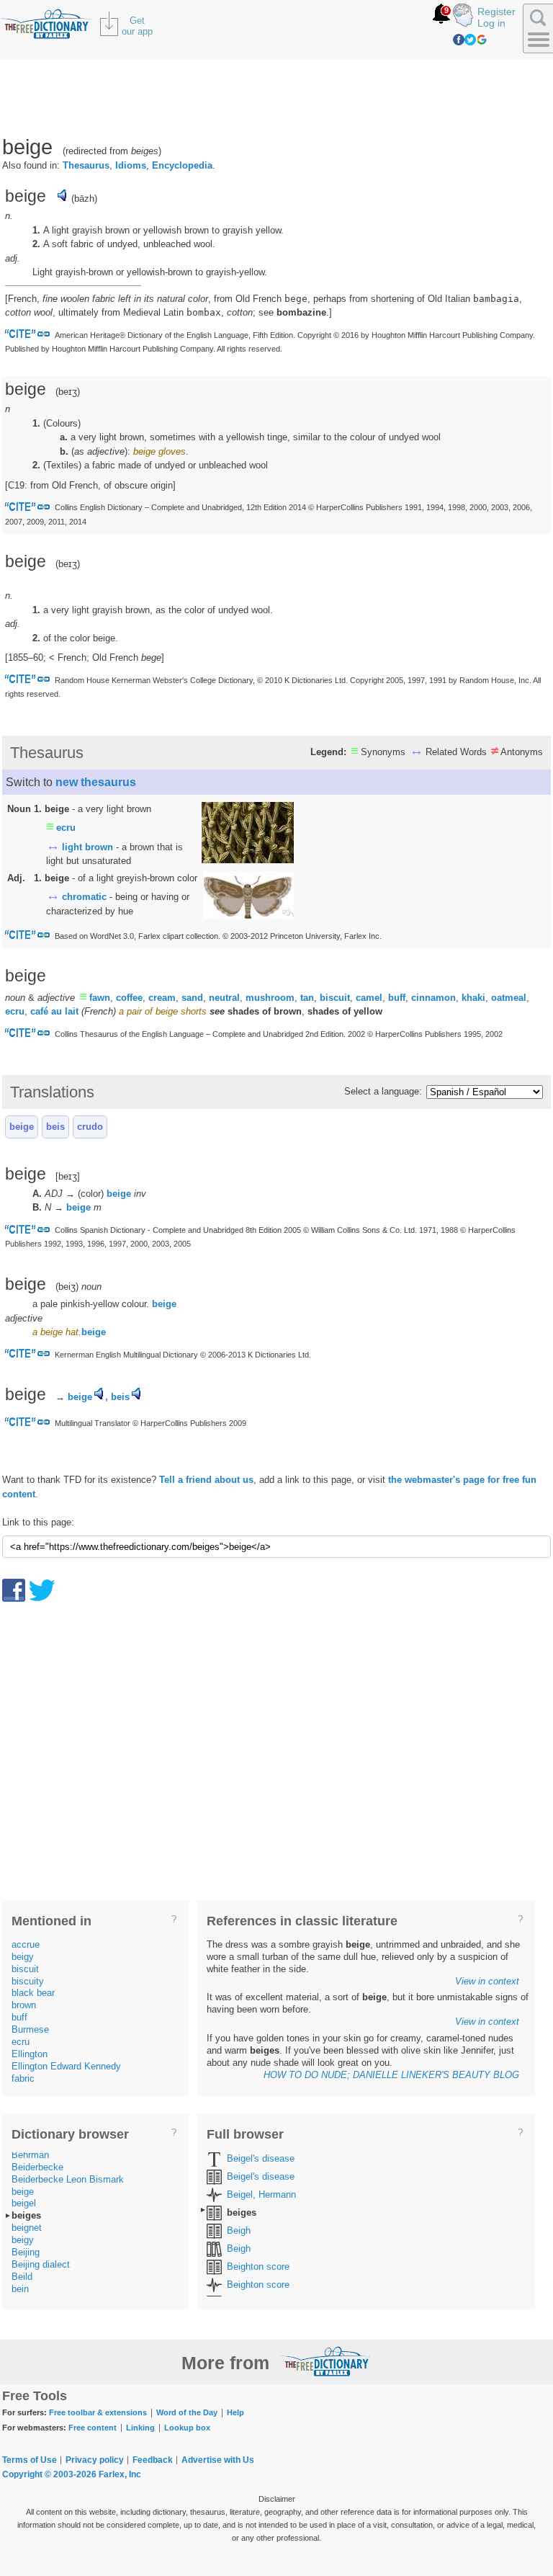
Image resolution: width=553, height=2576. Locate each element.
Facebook (459, 40)
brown (24, 2005)
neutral (224, 998)
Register (496, 12)
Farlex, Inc (120, 2474)
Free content (93, 2428)
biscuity (28, 1981)
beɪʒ (68, 392)
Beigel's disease (261, 2158)
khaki (473, 998)
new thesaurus (96, 782)
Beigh (239, 2230)
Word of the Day (187, 2412)
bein (20, 2289)
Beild (22, 2277)
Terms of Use (30, 2460)
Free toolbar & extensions (98, 2412)
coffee (129, 998)
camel (369, 998)
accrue (26, 1944)
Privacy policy (95, 2460)
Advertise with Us (218, 2460)
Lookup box (187, 2428)
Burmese (30, 2029)
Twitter (470, 40)
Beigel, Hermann (261, 2194)
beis (55, 1127)
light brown (87, 847)
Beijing (26, 2252)
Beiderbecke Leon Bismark (68, 2179)
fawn (100, 998)
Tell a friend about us (206, 1480)
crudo (90, 1127)
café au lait (54, 1011)
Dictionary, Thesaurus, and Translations (325, 2361)
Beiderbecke (37, 2167)
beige (22, 1127)
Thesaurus (86, 165)
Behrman (30, 2155)
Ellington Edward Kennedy (66, 2066)
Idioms (131, 165)
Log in (491, 23)
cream (162, 998)
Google (482, 40)
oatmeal (509, 998)
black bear (33, 1993)
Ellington (30, 2054)
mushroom (270, 998)
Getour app (137, 26)
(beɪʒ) (68, 564)
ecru (66, 828)
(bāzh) (84, 199)
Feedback (153, 2460)
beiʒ (67, 1287)
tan (307, 998)
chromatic (84, 897)
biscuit (335, 998)
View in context (487, 1981)
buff (397, 998)
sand (192, 998)
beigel (24, 2203)
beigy (23, 1957)
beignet (27, 2228)
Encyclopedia (182, 165)
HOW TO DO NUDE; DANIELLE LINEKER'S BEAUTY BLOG (391, 2075)
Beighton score (258, 2267)
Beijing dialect (41, 2264)
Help (235, 2412)
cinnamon (433, 998)
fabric (23, 2078)
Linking (140, 2428)
